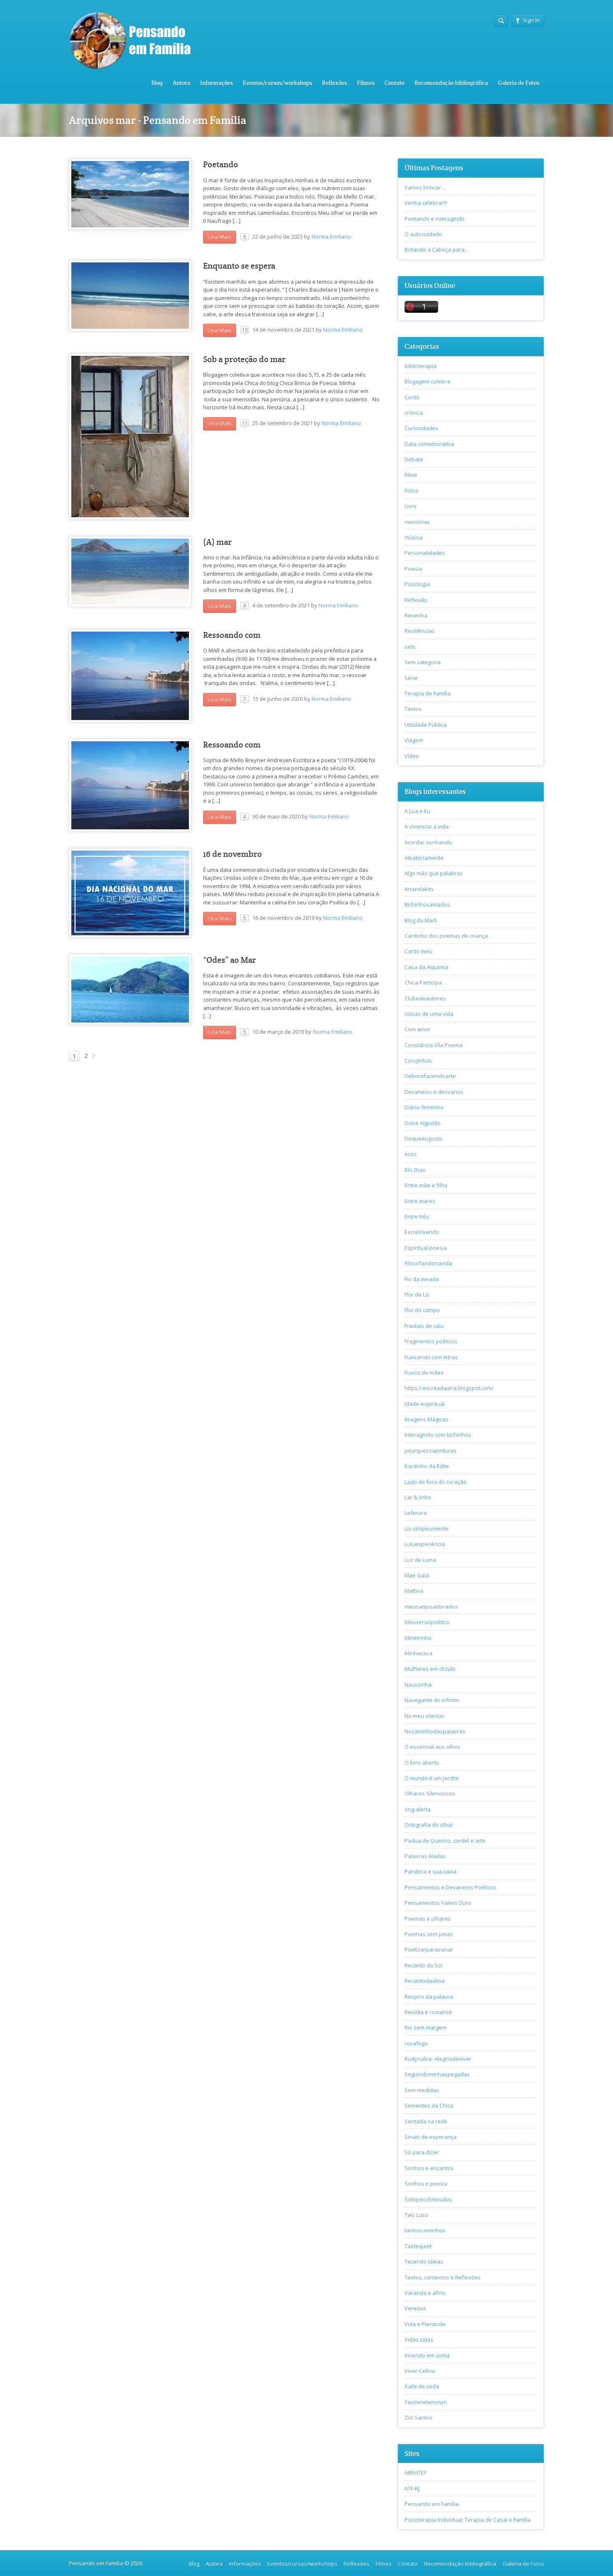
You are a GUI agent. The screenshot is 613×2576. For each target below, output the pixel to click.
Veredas (415, 2308)
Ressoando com (232, 635)
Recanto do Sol (423, 1965)
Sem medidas (422, 2090)
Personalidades (425, 553)
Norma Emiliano (331, 237)
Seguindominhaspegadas (437, 2074)
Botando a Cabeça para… (437, 249)
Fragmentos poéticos (431, 1341)
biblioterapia (421, 366)
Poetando (221, 165)
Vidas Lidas (419, 2339)
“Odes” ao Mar (230, 960)
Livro (411, 506)
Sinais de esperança (431, 2137)
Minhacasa (418, 1653)
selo (410, 647)
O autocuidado (423, 234)
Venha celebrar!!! (426, 203)
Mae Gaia (417, 1575)
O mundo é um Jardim (432, 1778)
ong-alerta (418, 1809)
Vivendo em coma (427, 2355)
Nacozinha (418, 1685)
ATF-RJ (412, 2488)
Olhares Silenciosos (430, 1793)
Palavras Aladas (425, 1856)
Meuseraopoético (427, 1622)
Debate (414, 459)
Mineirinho (418, 1638)
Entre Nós (417, 1216)
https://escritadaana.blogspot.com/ (449, 1388)
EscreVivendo (422, 1232)
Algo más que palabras (434, 873)
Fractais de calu (424, 1326)
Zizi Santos (418, 2417)
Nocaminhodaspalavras (435, 1731)
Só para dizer (422, 2152)
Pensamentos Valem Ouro (438, 1903)
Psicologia (417, 584)
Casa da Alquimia (426, 967)
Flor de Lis (417, 1294)
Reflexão (416, 600)
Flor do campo (422, 1310)
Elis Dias (415, 1170)
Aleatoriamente (424, 858)
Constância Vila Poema (433, 1045)
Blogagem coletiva (427, 381)
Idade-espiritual (425, 1404)
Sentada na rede (426, 2121)
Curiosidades (421, 428)
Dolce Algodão (423, 1123)
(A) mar (217, 542)
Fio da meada (422, 1279)
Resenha (416, 615)
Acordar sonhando (428, 842)
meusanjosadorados (431, 1607)
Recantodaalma (425, 1981)
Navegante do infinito (432, 1700)
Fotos (411, 491)
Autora (181, 83)
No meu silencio (425, 1716)
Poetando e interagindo (435, 219)
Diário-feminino (424, 1107)
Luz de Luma (420, 1560)
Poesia (413, 569)
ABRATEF (415, 2473)
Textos (413, 709)
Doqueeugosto (423, 1138)
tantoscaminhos (425, 2230)
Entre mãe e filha (426, 1185)
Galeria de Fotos (519, 83)
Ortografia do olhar (429, 1825)
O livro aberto (422, 1763)
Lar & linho (418, 1497)
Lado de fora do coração (436, 1482)
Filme (411, 475)
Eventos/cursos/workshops (277, 83)
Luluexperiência (425, 1544)
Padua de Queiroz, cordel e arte (445, 1841)
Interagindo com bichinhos (438, 1435)
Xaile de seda (422, 2386)
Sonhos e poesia (426, 2183)
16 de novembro (232, 854)
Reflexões (334, 83)
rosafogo (416, 2043)
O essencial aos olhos (432, 1747)
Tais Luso (416, 2215)
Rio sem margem (426, 2027)
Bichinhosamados (427, 904)
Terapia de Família (428, 693)
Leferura (416, 1513)
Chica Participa (423, 982)
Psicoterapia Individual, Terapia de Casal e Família (468, 2520)
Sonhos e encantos (429, 2168)
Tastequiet (418, 2246)
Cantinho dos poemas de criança (446, 936)
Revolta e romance (428, 2012)
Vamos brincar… (425, 187)
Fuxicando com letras (431, 1357)
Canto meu (418, 951)
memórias (417, 522)
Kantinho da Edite (427, 1466)
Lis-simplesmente (427, 1528)
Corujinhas (418, 1060)
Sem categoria (423, 662)
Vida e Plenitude (425, 2324)
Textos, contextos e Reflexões (443, 2277)
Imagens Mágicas (426, 1419)
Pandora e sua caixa (431, 1871)
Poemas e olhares (428, 1919)
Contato (394, 83)
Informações (216, 83)
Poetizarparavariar (429, 1949)
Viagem (414, 740)
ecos (411, 1154)
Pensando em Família (432, 2504)
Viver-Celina (420, 2371)
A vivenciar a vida (427, 826)
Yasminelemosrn (426, 2402)
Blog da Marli (421, 920)
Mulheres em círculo (430, 1669)
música (413, 537)
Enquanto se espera (239, 266)
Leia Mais (220, 237)
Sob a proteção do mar (244, 359)
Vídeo (412, 756)
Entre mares (420, 1201)
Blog (157, 83)
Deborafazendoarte (430, 1076)
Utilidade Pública (426, 725)
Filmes (366, 83)
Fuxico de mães (424, 1372)
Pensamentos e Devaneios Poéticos (450, 1887)
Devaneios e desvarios (434, 1092)
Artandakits (419, 889)
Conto (412, 397)
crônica (414, 413)
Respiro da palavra (429, 1997)
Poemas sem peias (429, 1934)
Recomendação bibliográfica (451, 83)
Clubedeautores (425, 998)
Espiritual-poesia (426, 1248)
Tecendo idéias (424, 2261)
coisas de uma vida (429, 1014)
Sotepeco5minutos (428, 2199)
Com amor (417, 1029)
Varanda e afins (425, 2293)
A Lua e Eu (417, 811)
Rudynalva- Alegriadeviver (438, 2059)
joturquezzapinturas (431, 1450)
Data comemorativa (429, 444)
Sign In (531, 20)
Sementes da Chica (429, 2105)
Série (411, 678)
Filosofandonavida (428, 1263)
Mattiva (414, 1591)
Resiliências (420, 631)
